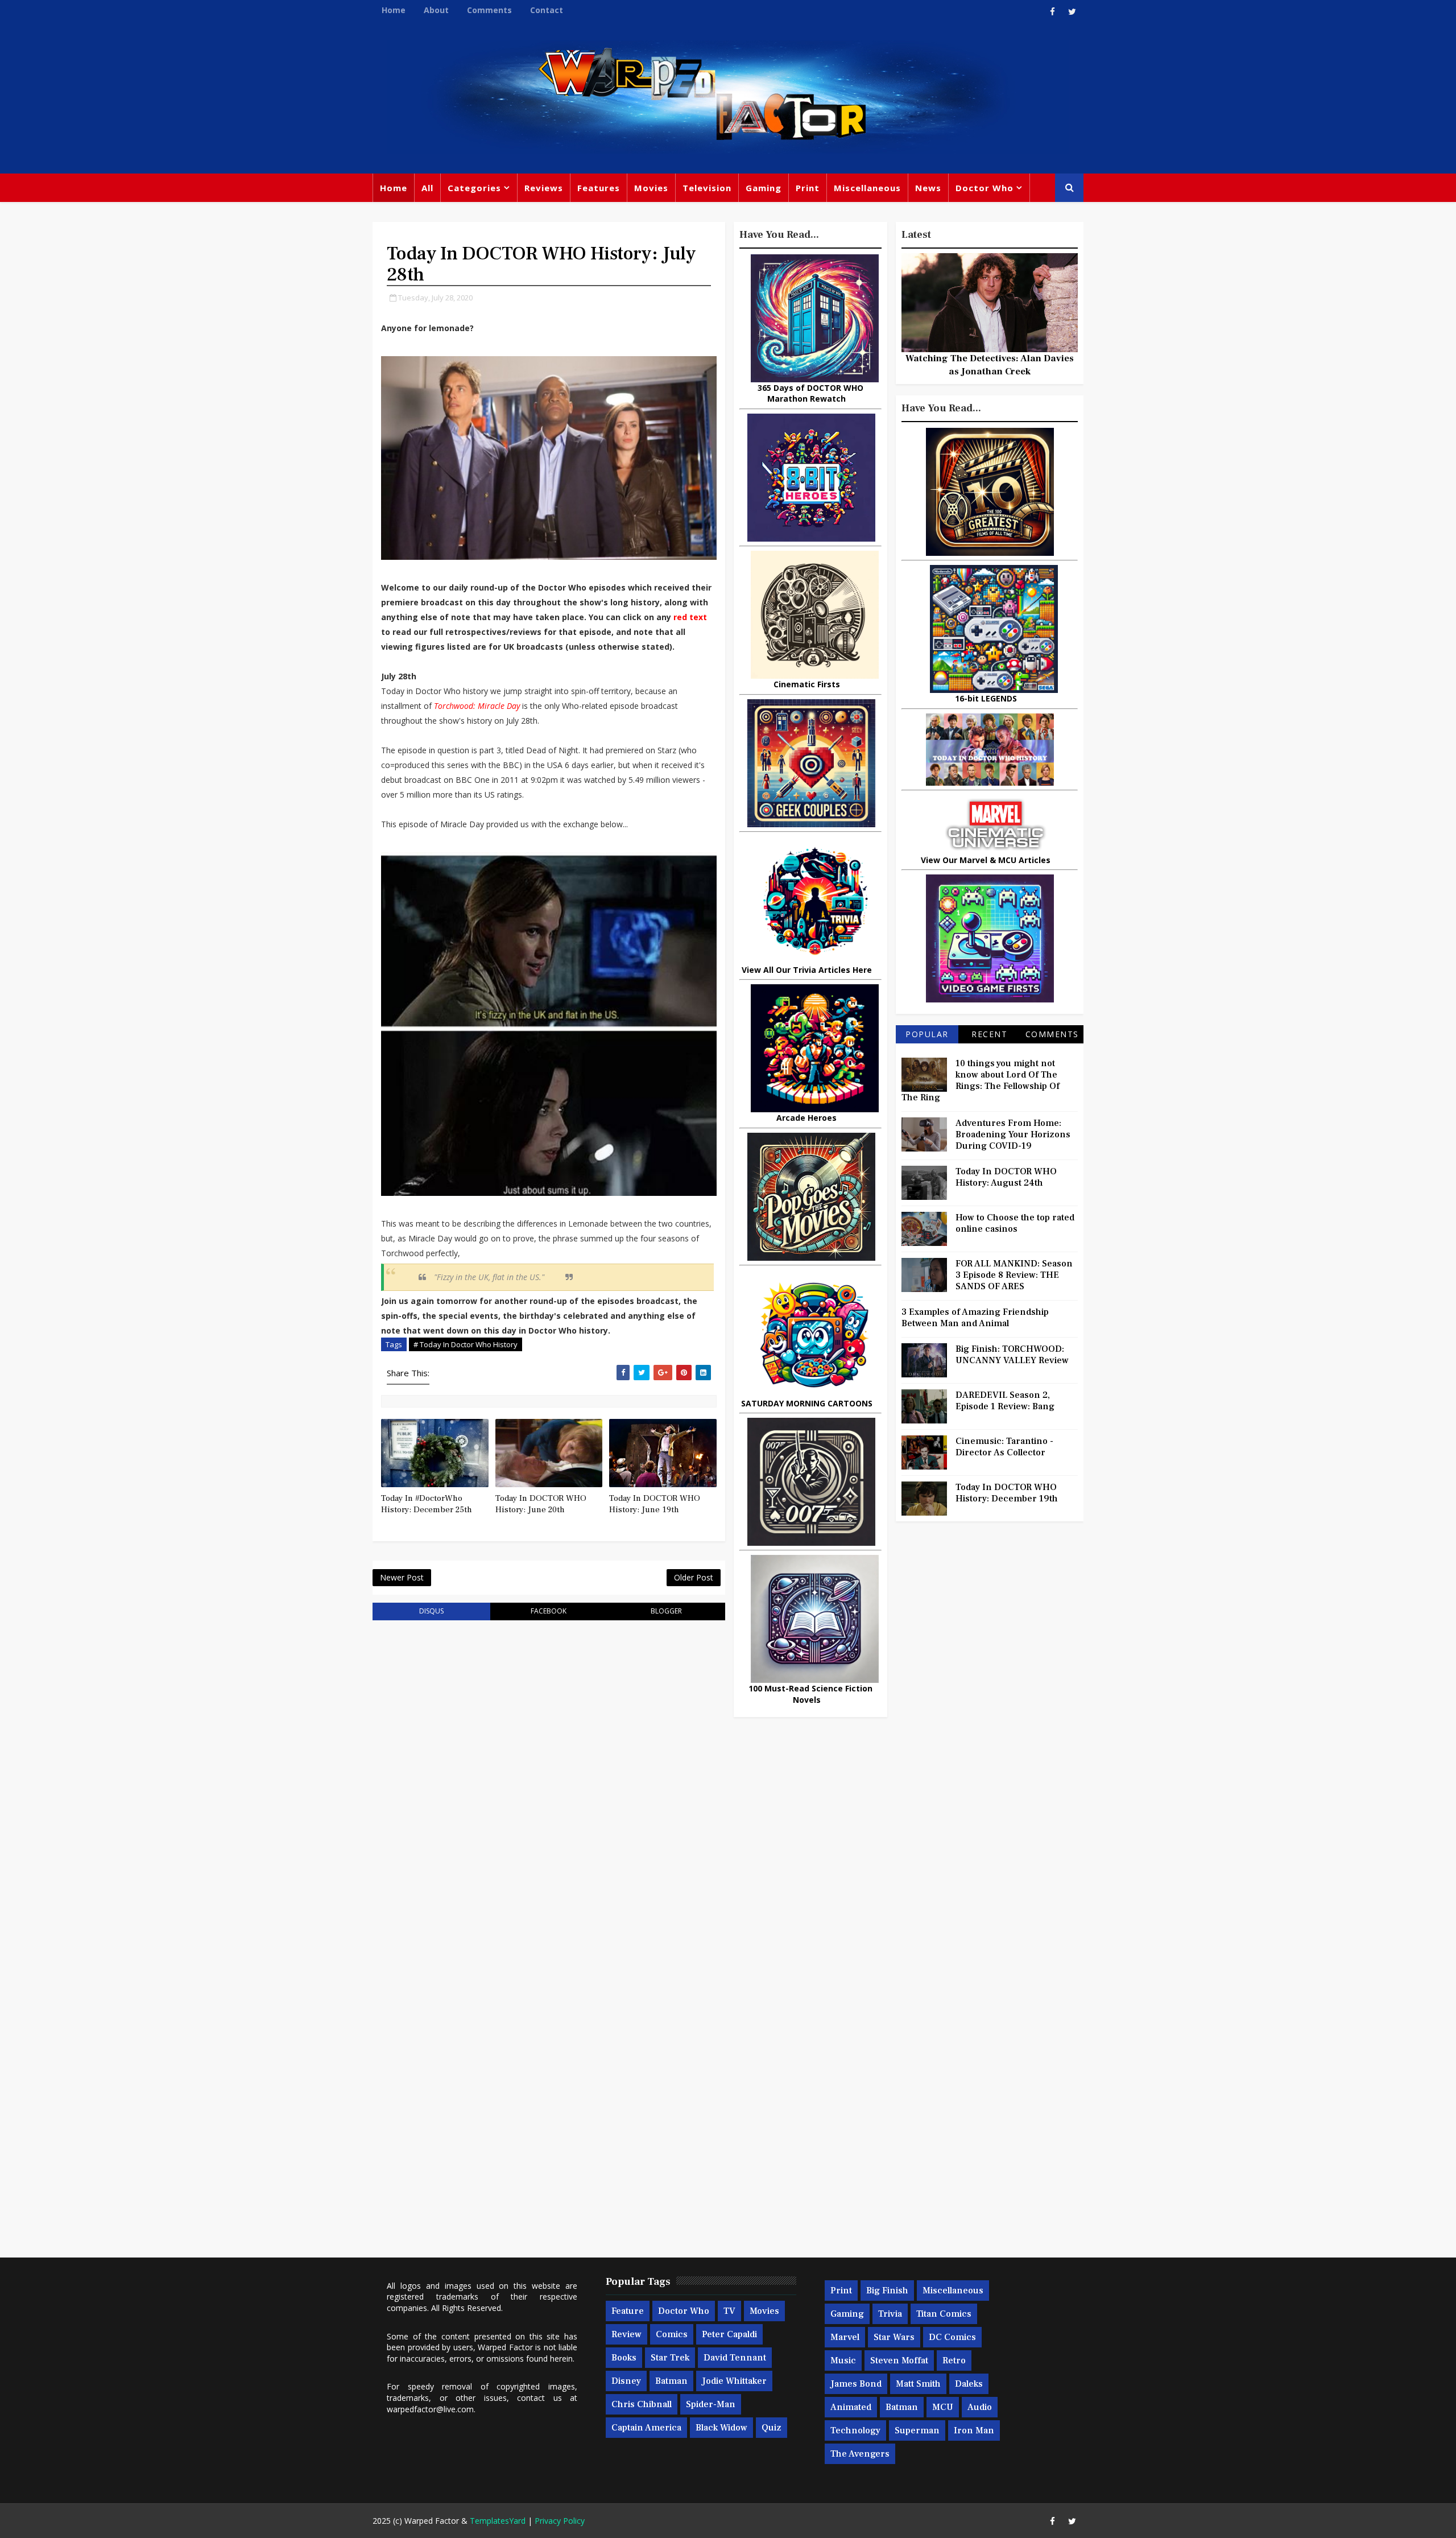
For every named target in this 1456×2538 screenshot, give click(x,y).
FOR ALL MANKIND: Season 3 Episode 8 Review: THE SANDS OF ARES (1014, 1275)
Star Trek (670, 2358)
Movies (651, 188)
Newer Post (402, 1577)
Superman (917, 2430)
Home (394, 10)
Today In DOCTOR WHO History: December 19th (1007, 1493)
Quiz (772, 2428)
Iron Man (974, 2430)
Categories (474, 188)
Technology (855, 2430)
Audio (980, 2407)
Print (808, 188)
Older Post (694, 1577)
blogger (666, 1611)
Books (624, 2358)
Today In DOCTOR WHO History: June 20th (541, 1504)
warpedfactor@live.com (430, 2409)
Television (707, 188)
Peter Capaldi (729, 2334)
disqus (431, 1611)
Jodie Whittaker (734, 2381)
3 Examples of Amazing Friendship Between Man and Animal (975, 1318)
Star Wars (894, 2337)
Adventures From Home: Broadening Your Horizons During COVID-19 (1013, 1134)
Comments (489, 10)
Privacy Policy (560, 2521)
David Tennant (735, 2358)
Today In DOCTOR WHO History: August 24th (1006, 1177)
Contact (547, 10)
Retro (954, 2360)
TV (729, 2311)
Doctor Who (985, 188)
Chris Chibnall (642, 2404)
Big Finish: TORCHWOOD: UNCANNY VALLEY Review (1012, 1355)
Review (626, 2334)
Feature (628, 2311)
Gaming (764, 188)
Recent (989, 1034)
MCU (943, 2407)
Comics (672, 2334)
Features (599, 188)
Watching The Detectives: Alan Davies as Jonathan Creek (990, 365)
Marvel (845, 2337)
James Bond (856, 2384)
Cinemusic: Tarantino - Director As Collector (1004, 1447)
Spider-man (711, 2404)
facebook (549, 1611)
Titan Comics (944, 2314)
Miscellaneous (867, 188)
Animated (851, 2407)
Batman (671, 2381)
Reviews (544, 188)
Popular (927, 1034)
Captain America (646, 2428)
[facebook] (1052, 11)
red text (690, 617)
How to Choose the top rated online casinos (1015, 1223)
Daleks (969, 2384)
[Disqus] (549, 1773)
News (928, 188)
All (427, 188)
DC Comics (952, 2337)
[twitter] (1072, 11)
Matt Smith (918, 2384)
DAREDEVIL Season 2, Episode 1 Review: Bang (1005, 1401)
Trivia (890, 2314)
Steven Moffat (899, 2360)
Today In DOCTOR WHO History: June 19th (655, 1504)
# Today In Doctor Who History (466, 1344)
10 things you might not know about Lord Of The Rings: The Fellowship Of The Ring (981, 1080)
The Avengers (860, 2454)
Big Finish (887, 2291)
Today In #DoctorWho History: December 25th (427, 1504)
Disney (626, 2381)
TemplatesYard (498, 2521)
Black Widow (721, 2428)
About (436, 10)
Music (843, 2360)
